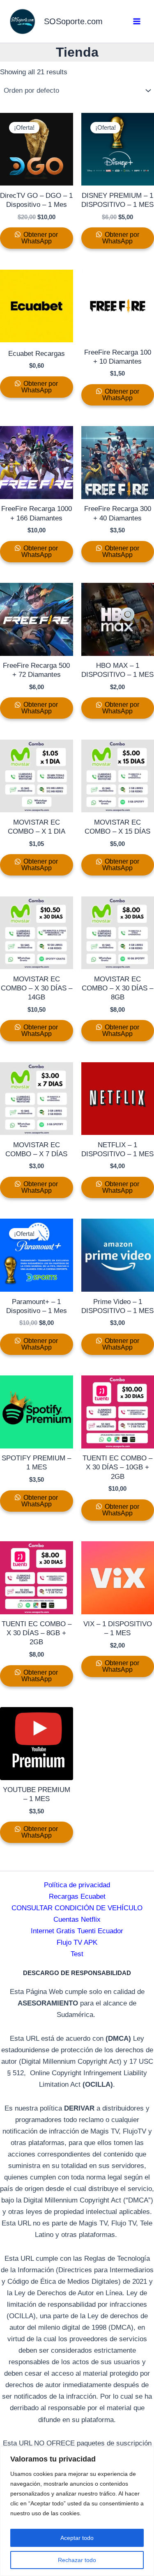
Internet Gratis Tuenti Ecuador (77, 1931)
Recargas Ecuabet (77, 1896)
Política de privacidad (77, 1885)
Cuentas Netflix (77, 1919)
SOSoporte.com (73, 21)
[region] (77, 2511)
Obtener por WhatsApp (40, 238)
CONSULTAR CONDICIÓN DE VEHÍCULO (77, 1908)
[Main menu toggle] (137, 21)
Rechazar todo (77, 2560)
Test (77, 1954)
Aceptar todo (77, 2538)
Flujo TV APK (77, 1942)
